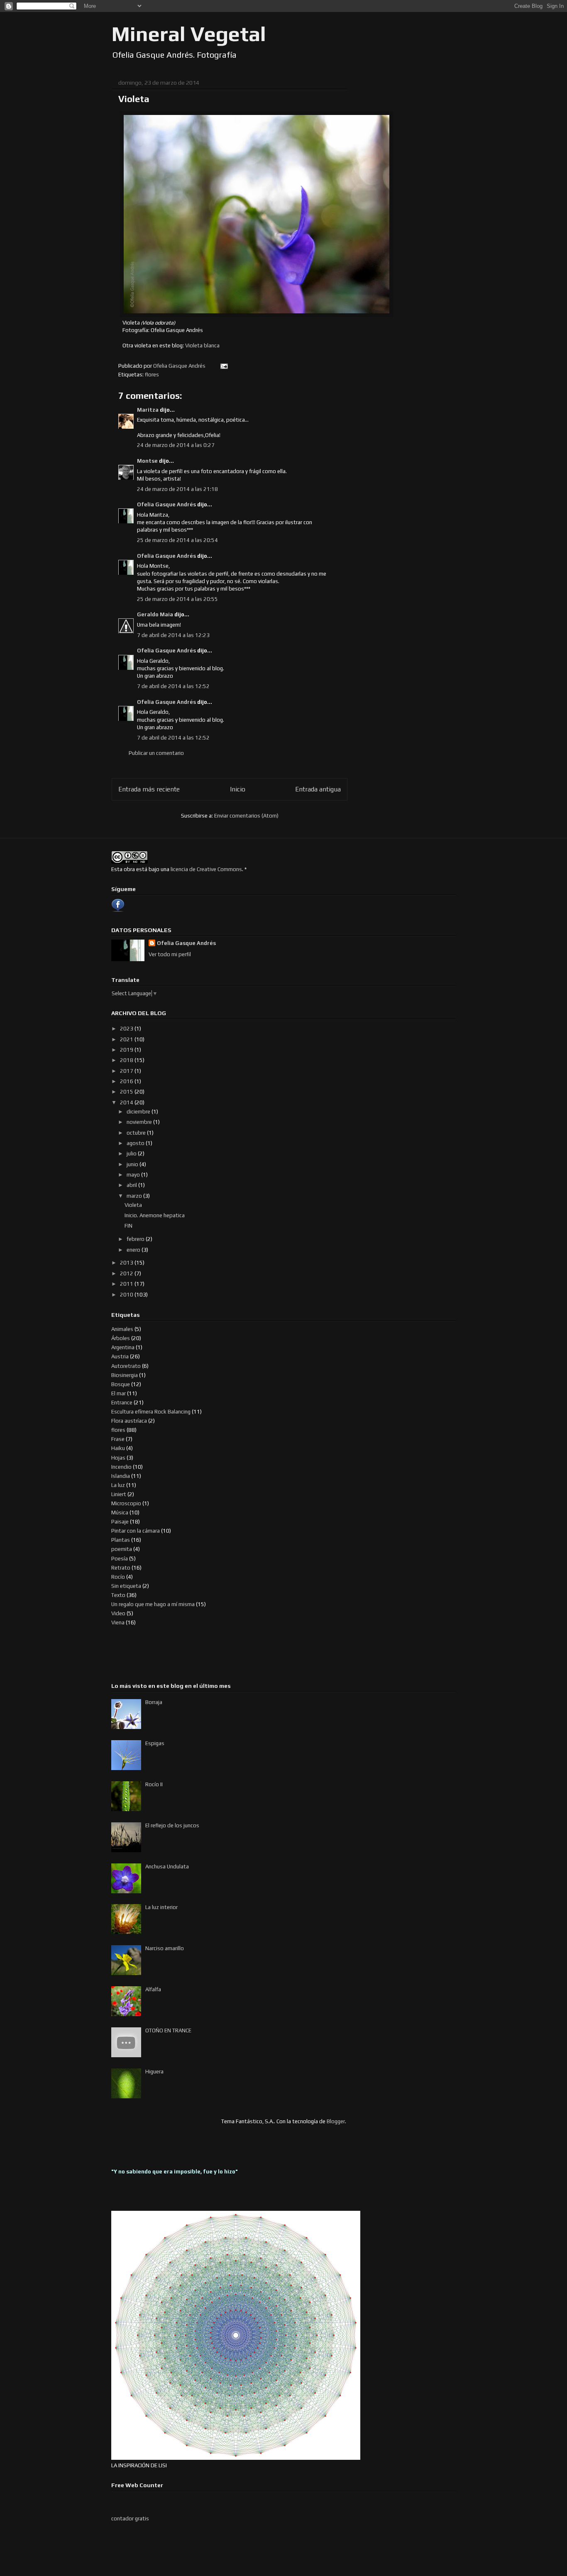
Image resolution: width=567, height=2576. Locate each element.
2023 (127, 1029)
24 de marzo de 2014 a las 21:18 (177, 489)
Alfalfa (153, 1989)
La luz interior (161, 1907)
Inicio (238, 789)
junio (133, 1164)
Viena (118, 1623)
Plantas (121, 1540)
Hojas (118, 1458)
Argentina (123, 1347)
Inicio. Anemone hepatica (155, 1215)
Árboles (121, 1338)
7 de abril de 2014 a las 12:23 (173, 635)
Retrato (121, 1568)
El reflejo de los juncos (172, 1825)
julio (132, 1154)
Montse (147, 461)
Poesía (120, 1559)
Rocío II (154, 1784)
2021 (127, 1039)
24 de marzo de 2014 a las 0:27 (176, 445)
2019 (127, 1050)
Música (120, 1513)
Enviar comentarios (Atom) (246, 816)
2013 (127, 1263)
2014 (127, 1102)
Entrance (122, 1403)
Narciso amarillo (165, 1948)
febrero (136, 1239)
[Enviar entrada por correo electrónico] (223, 366)
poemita (122, 1549)
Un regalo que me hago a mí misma (153, 1604)
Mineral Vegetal (189, 34)
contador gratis (130, 2519)
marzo (135, 1196)
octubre (137, 1133)
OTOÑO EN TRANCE (168, 2030)
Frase (118, 1439)
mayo (134, 1175)
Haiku (118, 1448)
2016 (127, 1081)
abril (132, 1185)
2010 (127, 1295)
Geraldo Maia (155, 614)
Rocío (118, 1577)
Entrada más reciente (149, 789)
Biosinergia (125, 1375)
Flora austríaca (129, 1421)
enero (134, 1250)
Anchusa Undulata (167, 1867)
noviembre (140, 1122)
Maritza (148, 410)
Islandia (121, 1476)
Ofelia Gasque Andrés (166, 504)
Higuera (154, 2072)
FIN (128, 1226)
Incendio (121, 1467)
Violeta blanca (202, 346)
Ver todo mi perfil (170, 954)
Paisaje (120, 1522)
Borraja (154, 1702)
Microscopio (126, 1503)
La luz (118, 1485)
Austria (120, 1356)
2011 (127, 1284)
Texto (118, 1595)
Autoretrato (126, 1366)
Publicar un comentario (156, 753)
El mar (119, 1393)
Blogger (336, 2121)
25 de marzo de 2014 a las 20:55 (177, 599)
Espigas (155, 1743)
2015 (127, 1092)
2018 (127, 1060)
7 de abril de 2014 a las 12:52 (173, 686)
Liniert (119, 1494)
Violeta (133, 1205)
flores (152, 375)
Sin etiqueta (126, 1586)
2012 (127, 1273)
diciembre (139, 1112)
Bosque (121, 1384)
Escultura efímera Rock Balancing (151, 1412)
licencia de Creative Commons (206, 869)
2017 (127, 1071)
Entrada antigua (318, 789)
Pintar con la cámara (136, 1531)
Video (118, 1613)
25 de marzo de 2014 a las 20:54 (177, 540)
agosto (136, 1143)
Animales (122, 1329)
